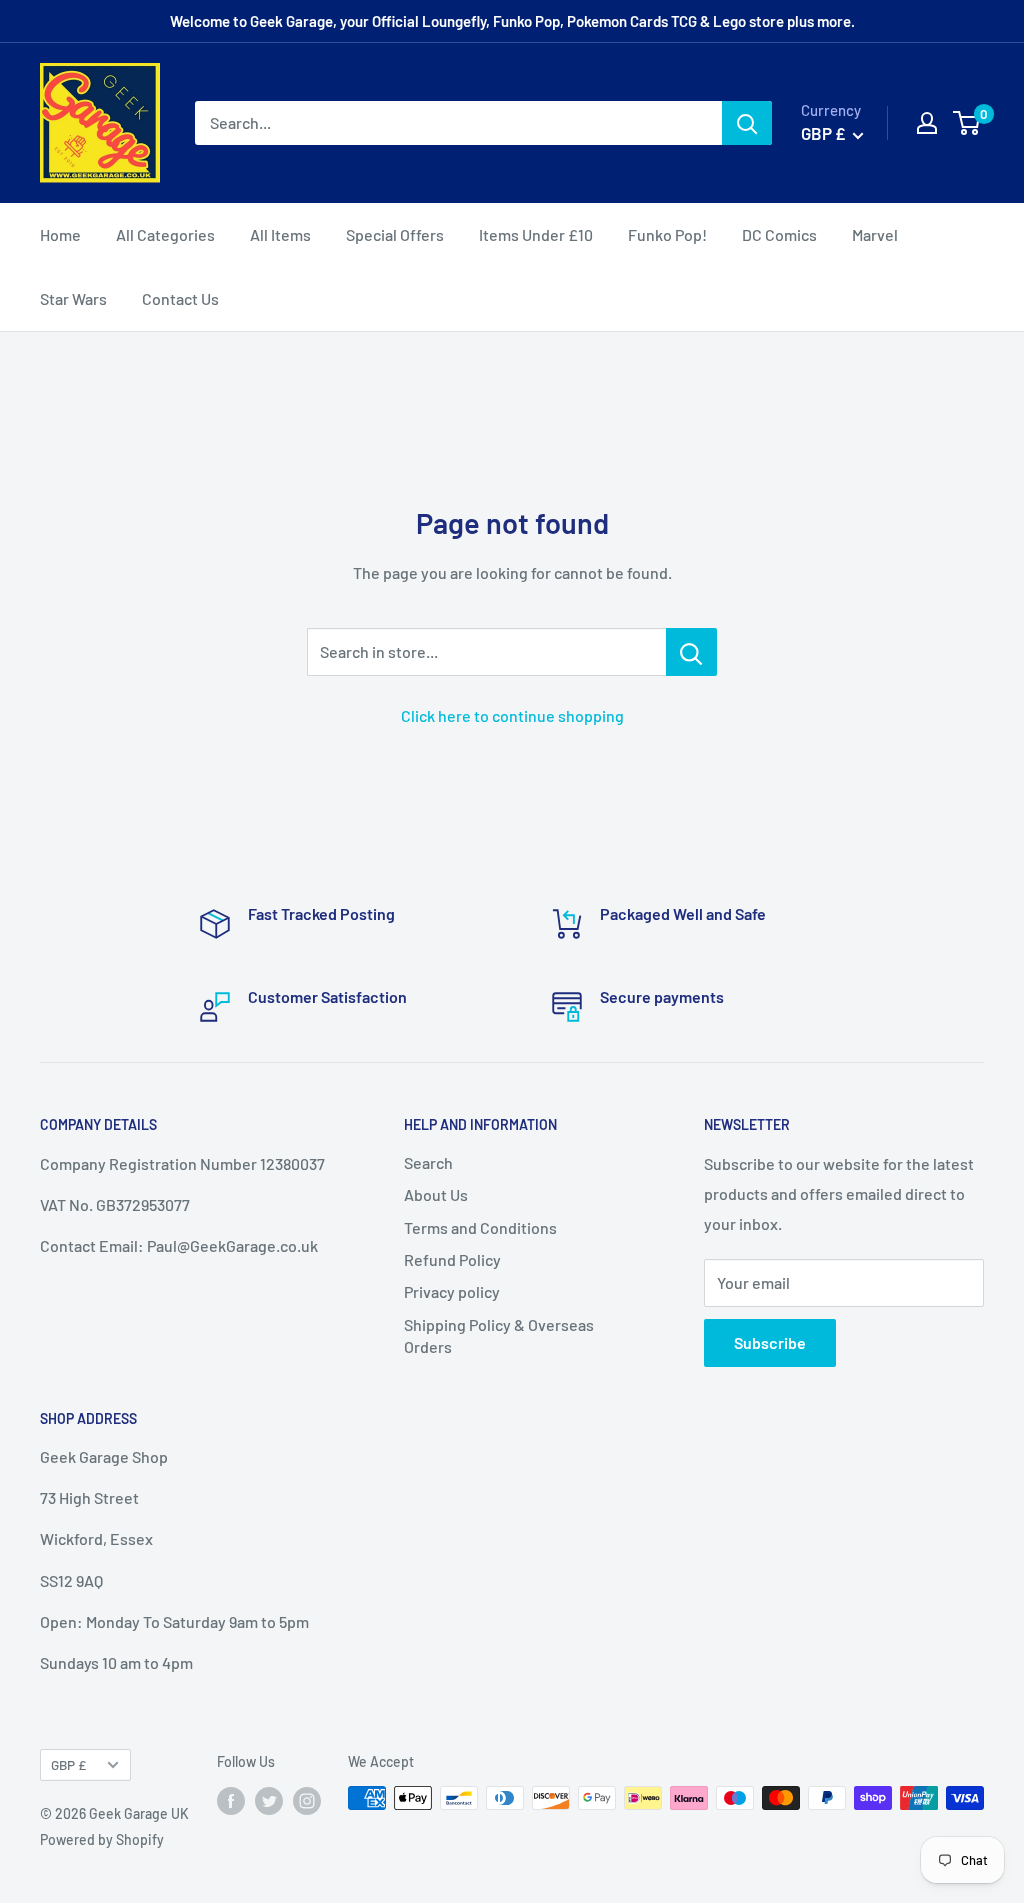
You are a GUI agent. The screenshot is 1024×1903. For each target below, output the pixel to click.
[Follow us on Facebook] (231, 1800)
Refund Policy (452, 1259)
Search (428, 1162)
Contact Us (180, 298)
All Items (280, 234)
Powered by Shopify (102, 1839)
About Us (436, 1194)
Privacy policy (452, 1291)
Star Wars (73, 298)
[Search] (747, 123)
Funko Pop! (667, 234)
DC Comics (779, 234)
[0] (967, 123)
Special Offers (395, 234)
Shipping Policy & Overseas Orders (499, 1335)
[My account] (927, 123)
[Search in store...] (691, 652)
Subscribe (770, 1342)
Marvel (875, 234)
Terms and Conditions (480, 1227)
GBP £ (68, 1764)
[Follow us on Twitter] (269, 1800)
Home (60, 234)
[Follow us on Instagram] (307, 1800)
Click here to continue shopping (512, 715)
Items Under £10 (536, 234)
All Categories (165, 234)
